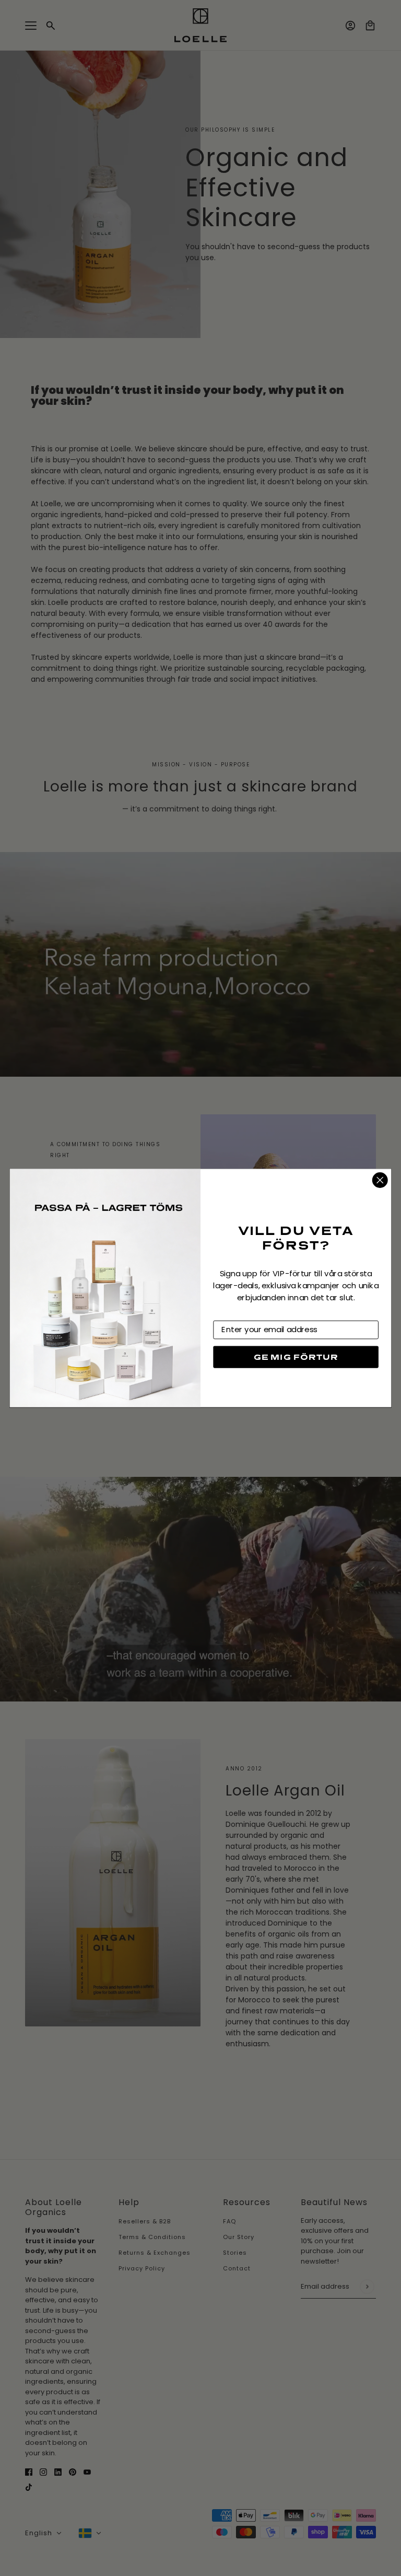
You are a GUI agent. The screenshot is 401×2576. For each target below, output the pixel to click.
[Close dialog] (380, 1180)
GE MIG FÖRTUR (296, 1357)
